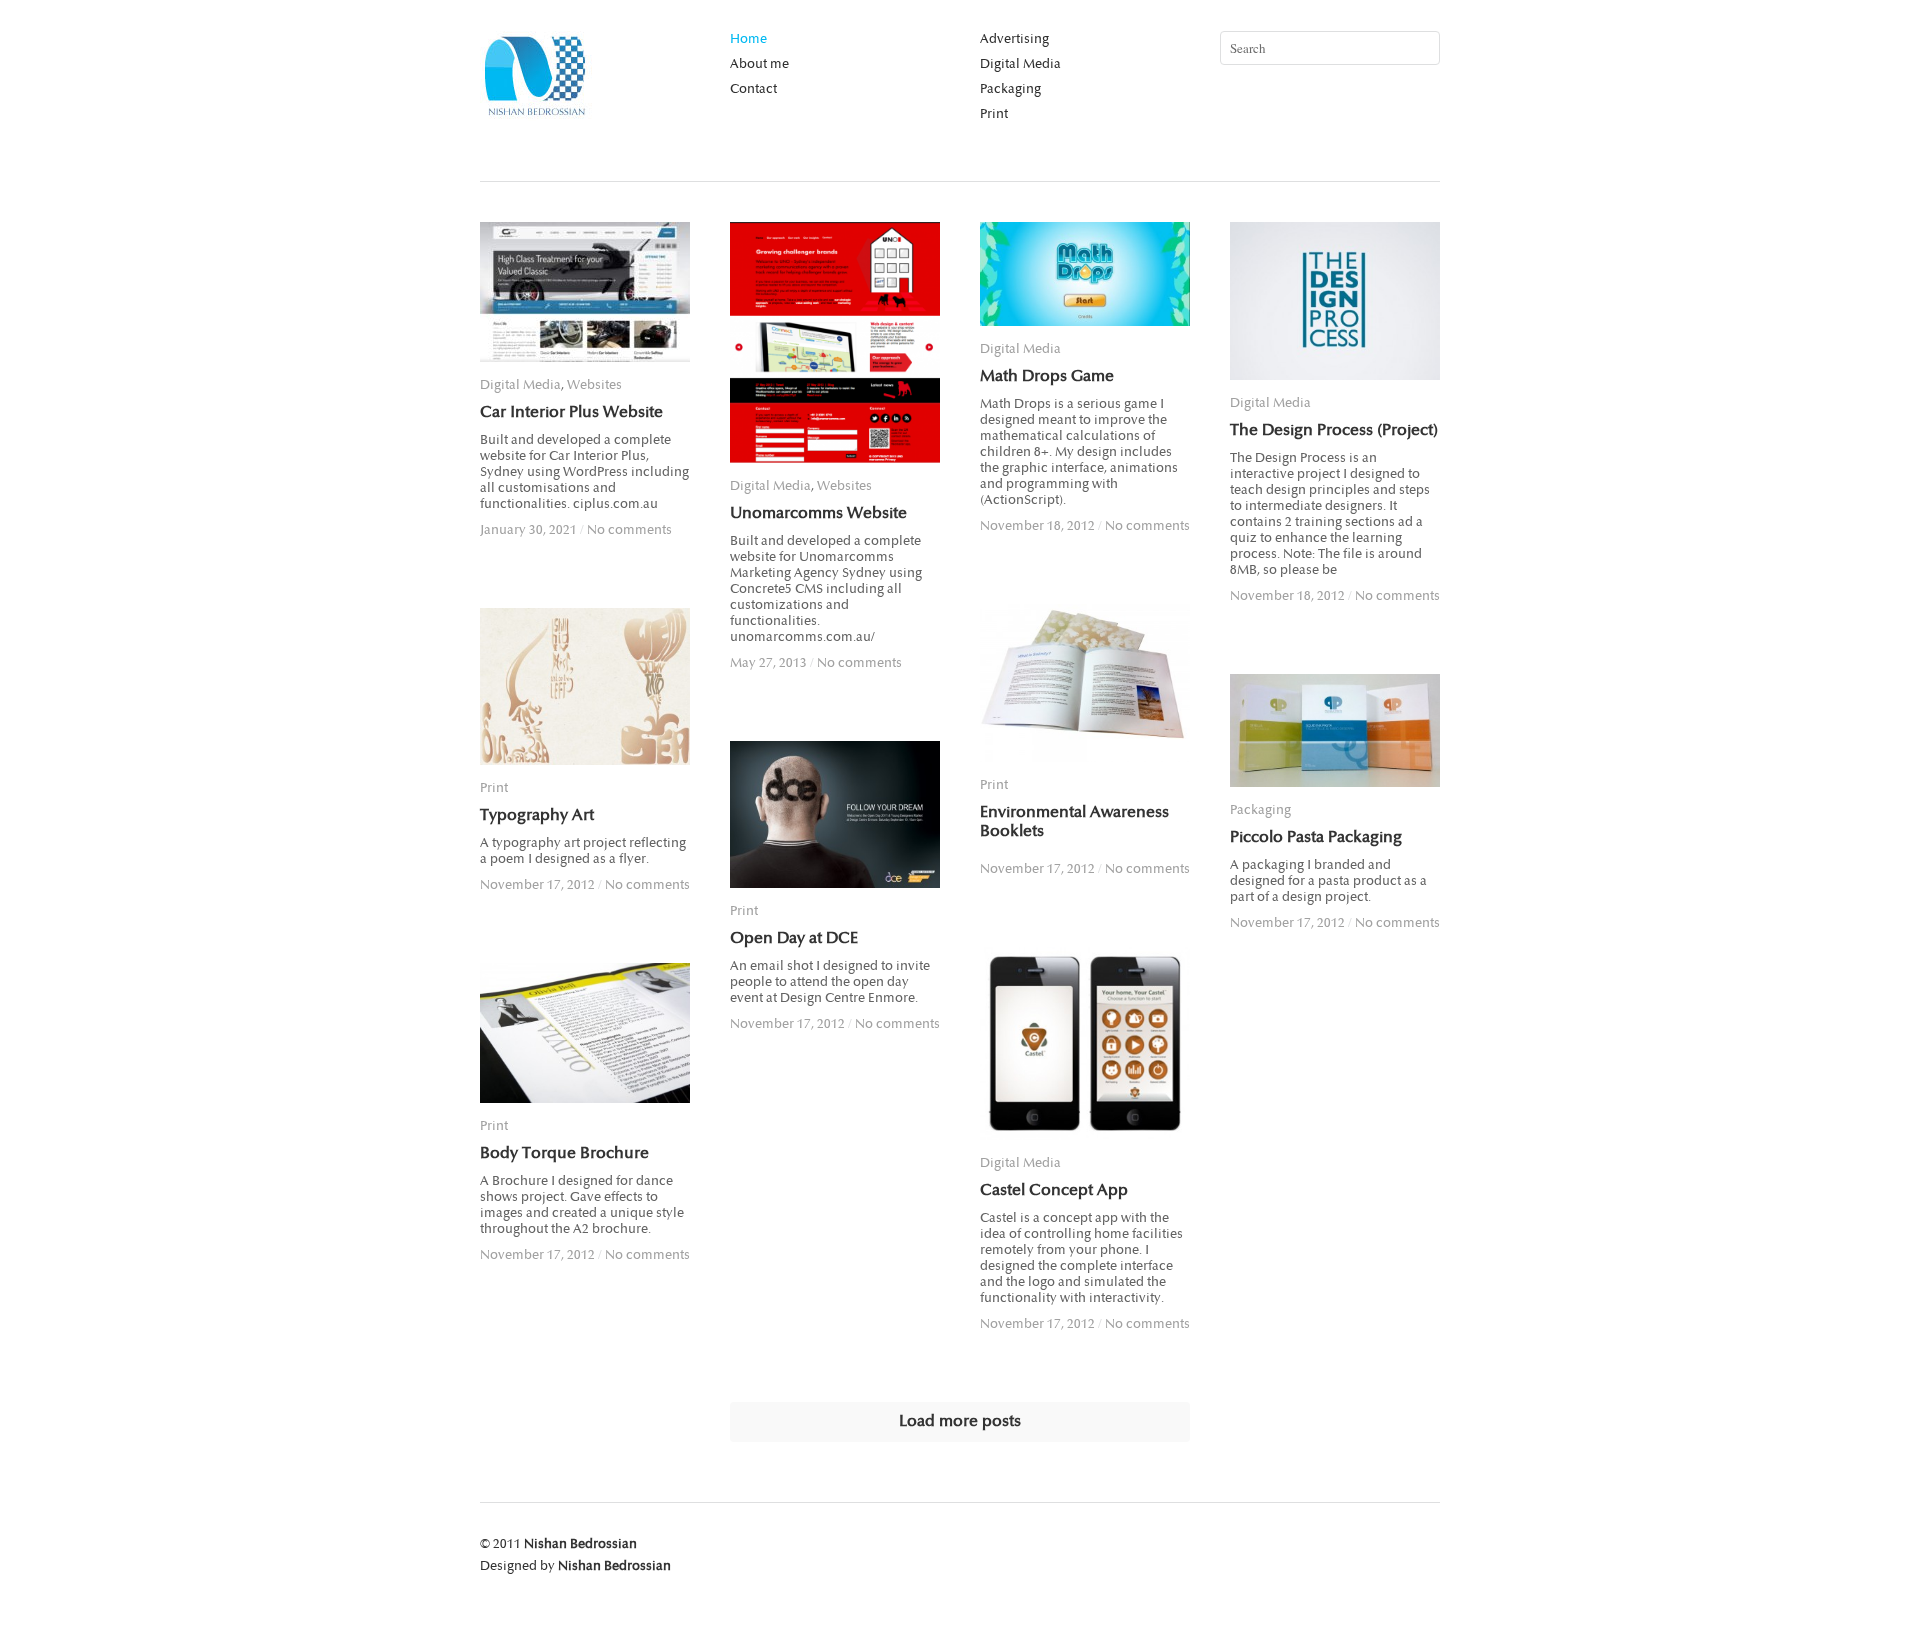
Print (994, 114)
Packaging (1010, 89)
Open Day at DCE (794, 938)
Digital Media (1020, 64)
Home (748, 39)
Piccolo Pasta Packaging (1316, 837)
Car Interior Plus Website (571, 412)
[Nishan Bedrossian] (536, 114)
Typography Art (537, 815)
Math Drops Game (1047, 376)
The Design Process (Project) (1334, 430)
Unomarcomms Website (818, 513)
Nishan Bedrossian (580, 1544)
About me (759, 64)
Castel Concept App (1054, 1190)
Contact (753, 89)
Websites (594, 385)
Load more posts (960, 1421)
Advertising (1014, 39)
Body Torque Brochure (564, 1153)
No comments (629, 530)
